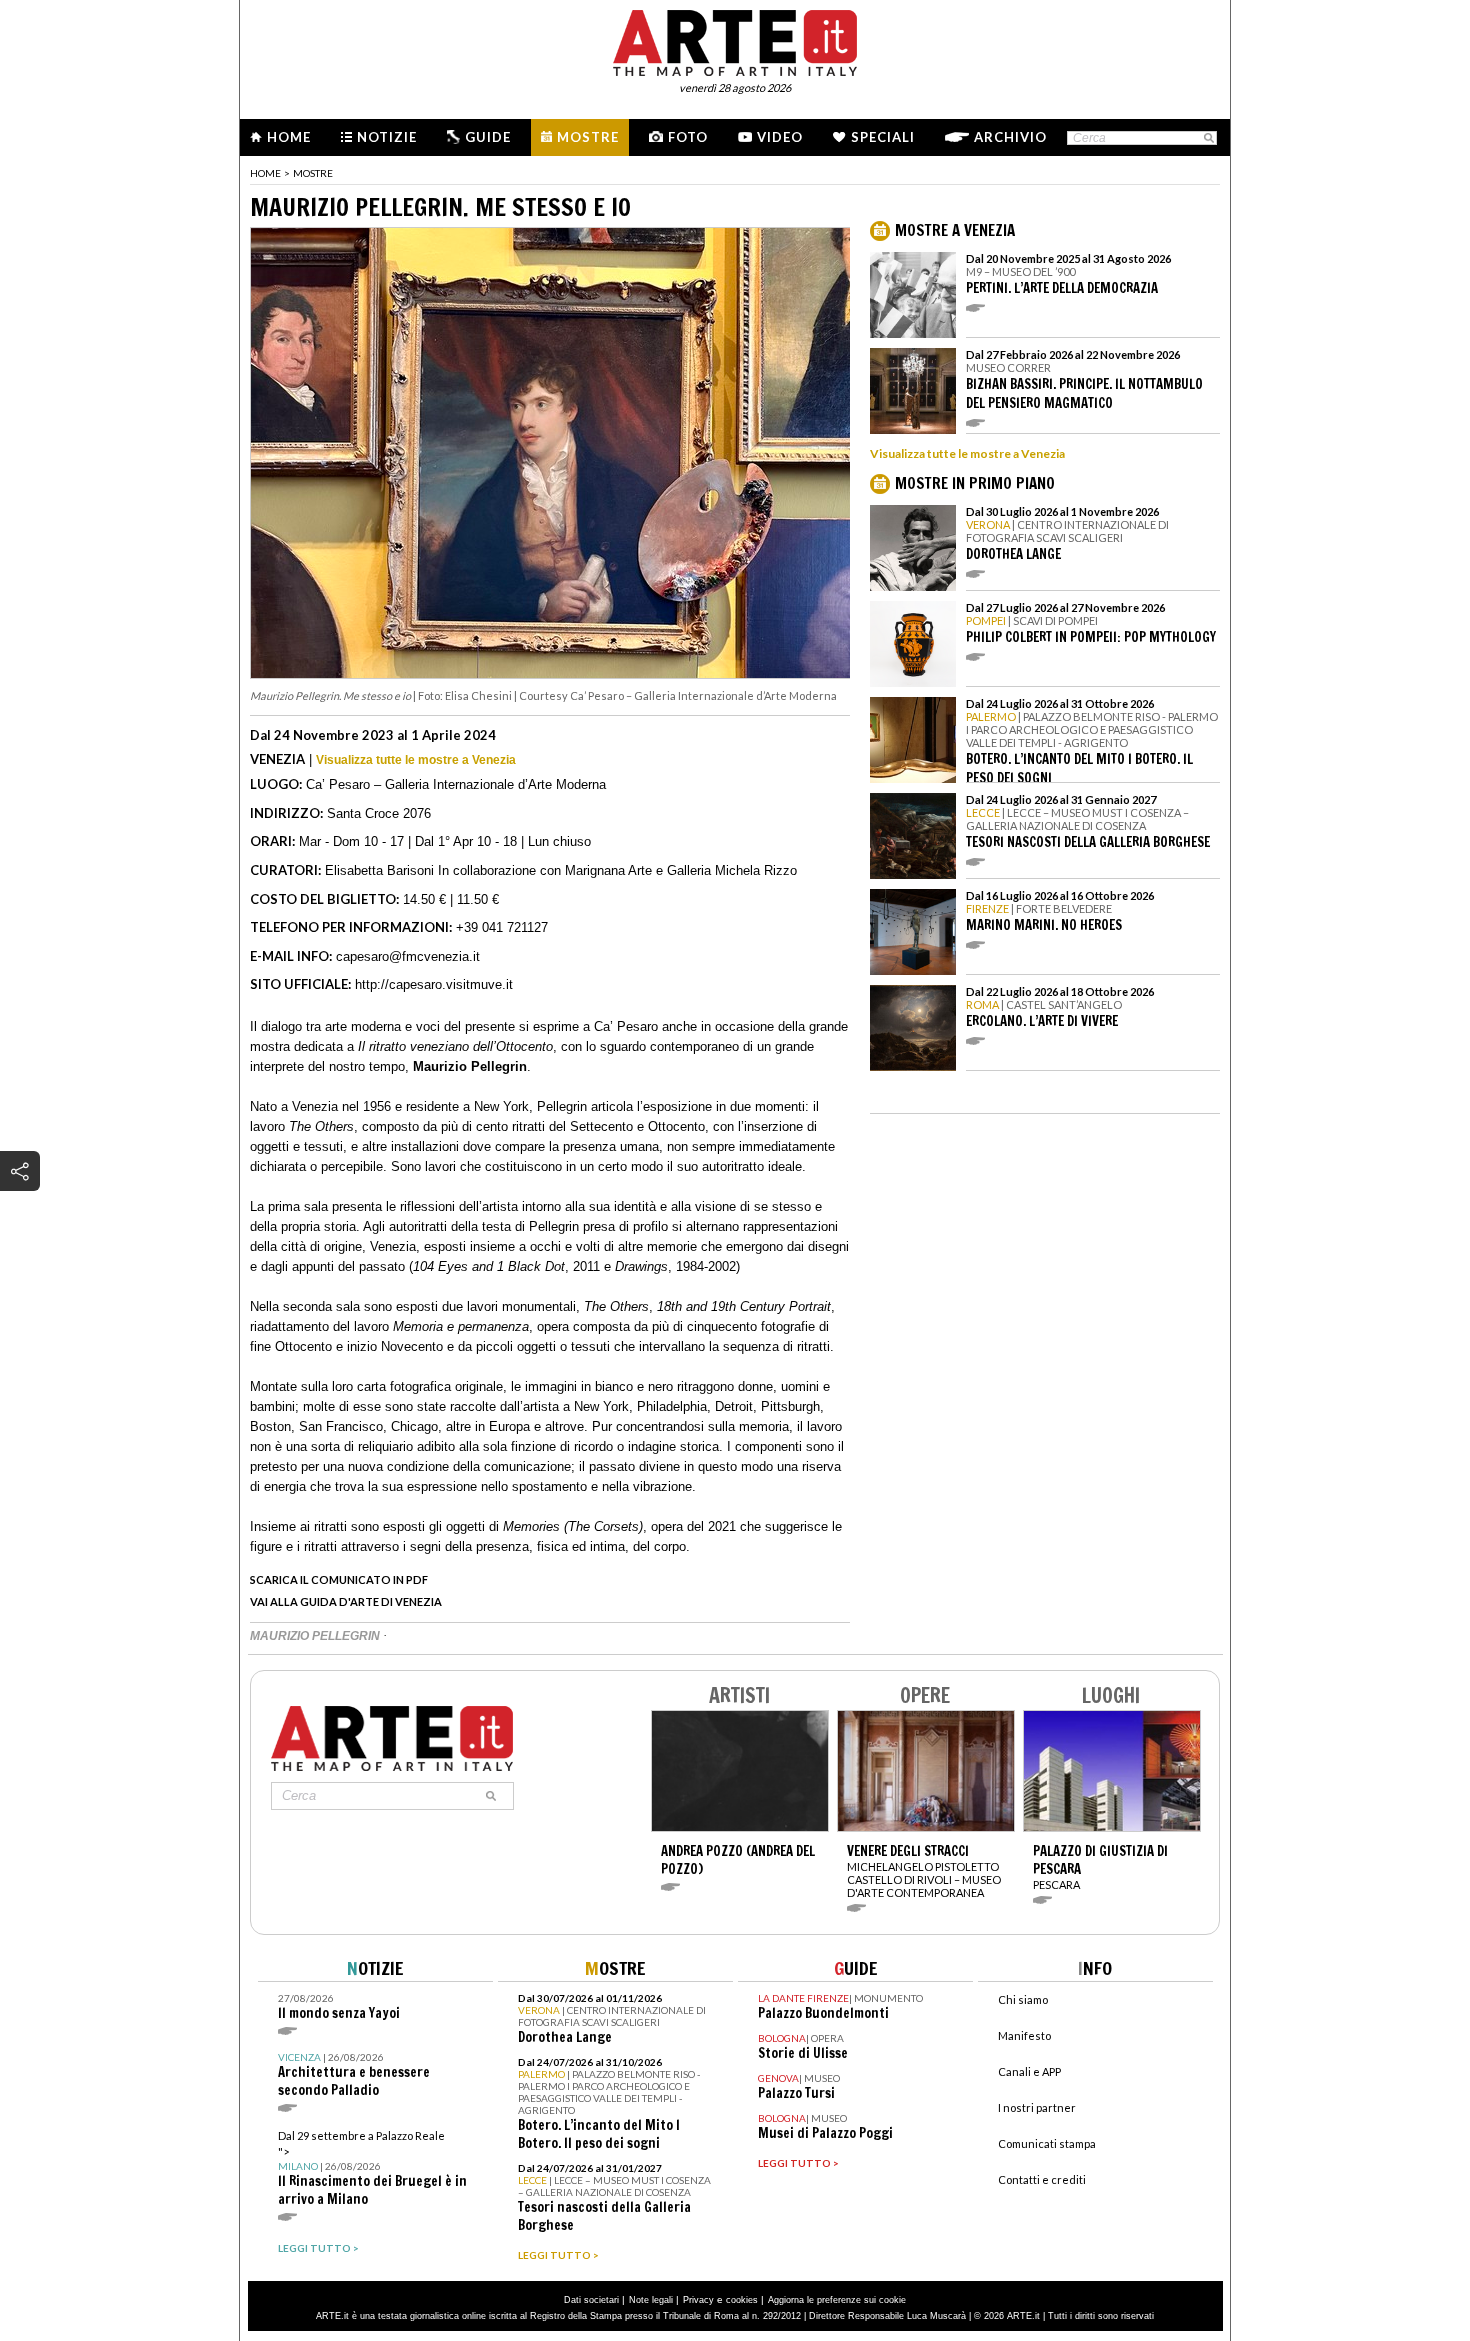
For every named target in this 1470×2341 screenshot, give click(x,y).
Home (289, 137)
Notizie (387, 137)
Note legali (651, 2300)
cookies (742, 2300)
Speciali (883, 137)
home (265, 173)
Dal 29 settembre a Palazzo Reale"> (372, 2168)
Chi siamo (1023, 1999)
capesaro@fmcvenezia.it (408, 956)
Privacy (698, 2300)
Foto (688, 137)
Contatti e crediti (1042, 2179)
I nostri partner (1037, 2107)
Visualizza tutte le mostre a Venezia (416, 760)
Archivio (1010, 137)
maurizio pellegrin (316, 1636)
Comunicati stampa (1047, 2143)
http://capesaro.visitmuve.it (434, 984)
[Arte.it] (735, 40)
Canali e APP (1029, 2071)
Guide (488, 137)
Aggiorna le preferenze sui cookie (837, 2300)
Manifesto (1024, 2035)
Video (780, 137)
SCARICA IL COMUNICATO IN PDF (339, 1579)
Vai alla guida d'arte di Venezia (346, 1601)
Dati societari (591, 2300)
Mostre (588, 137)
